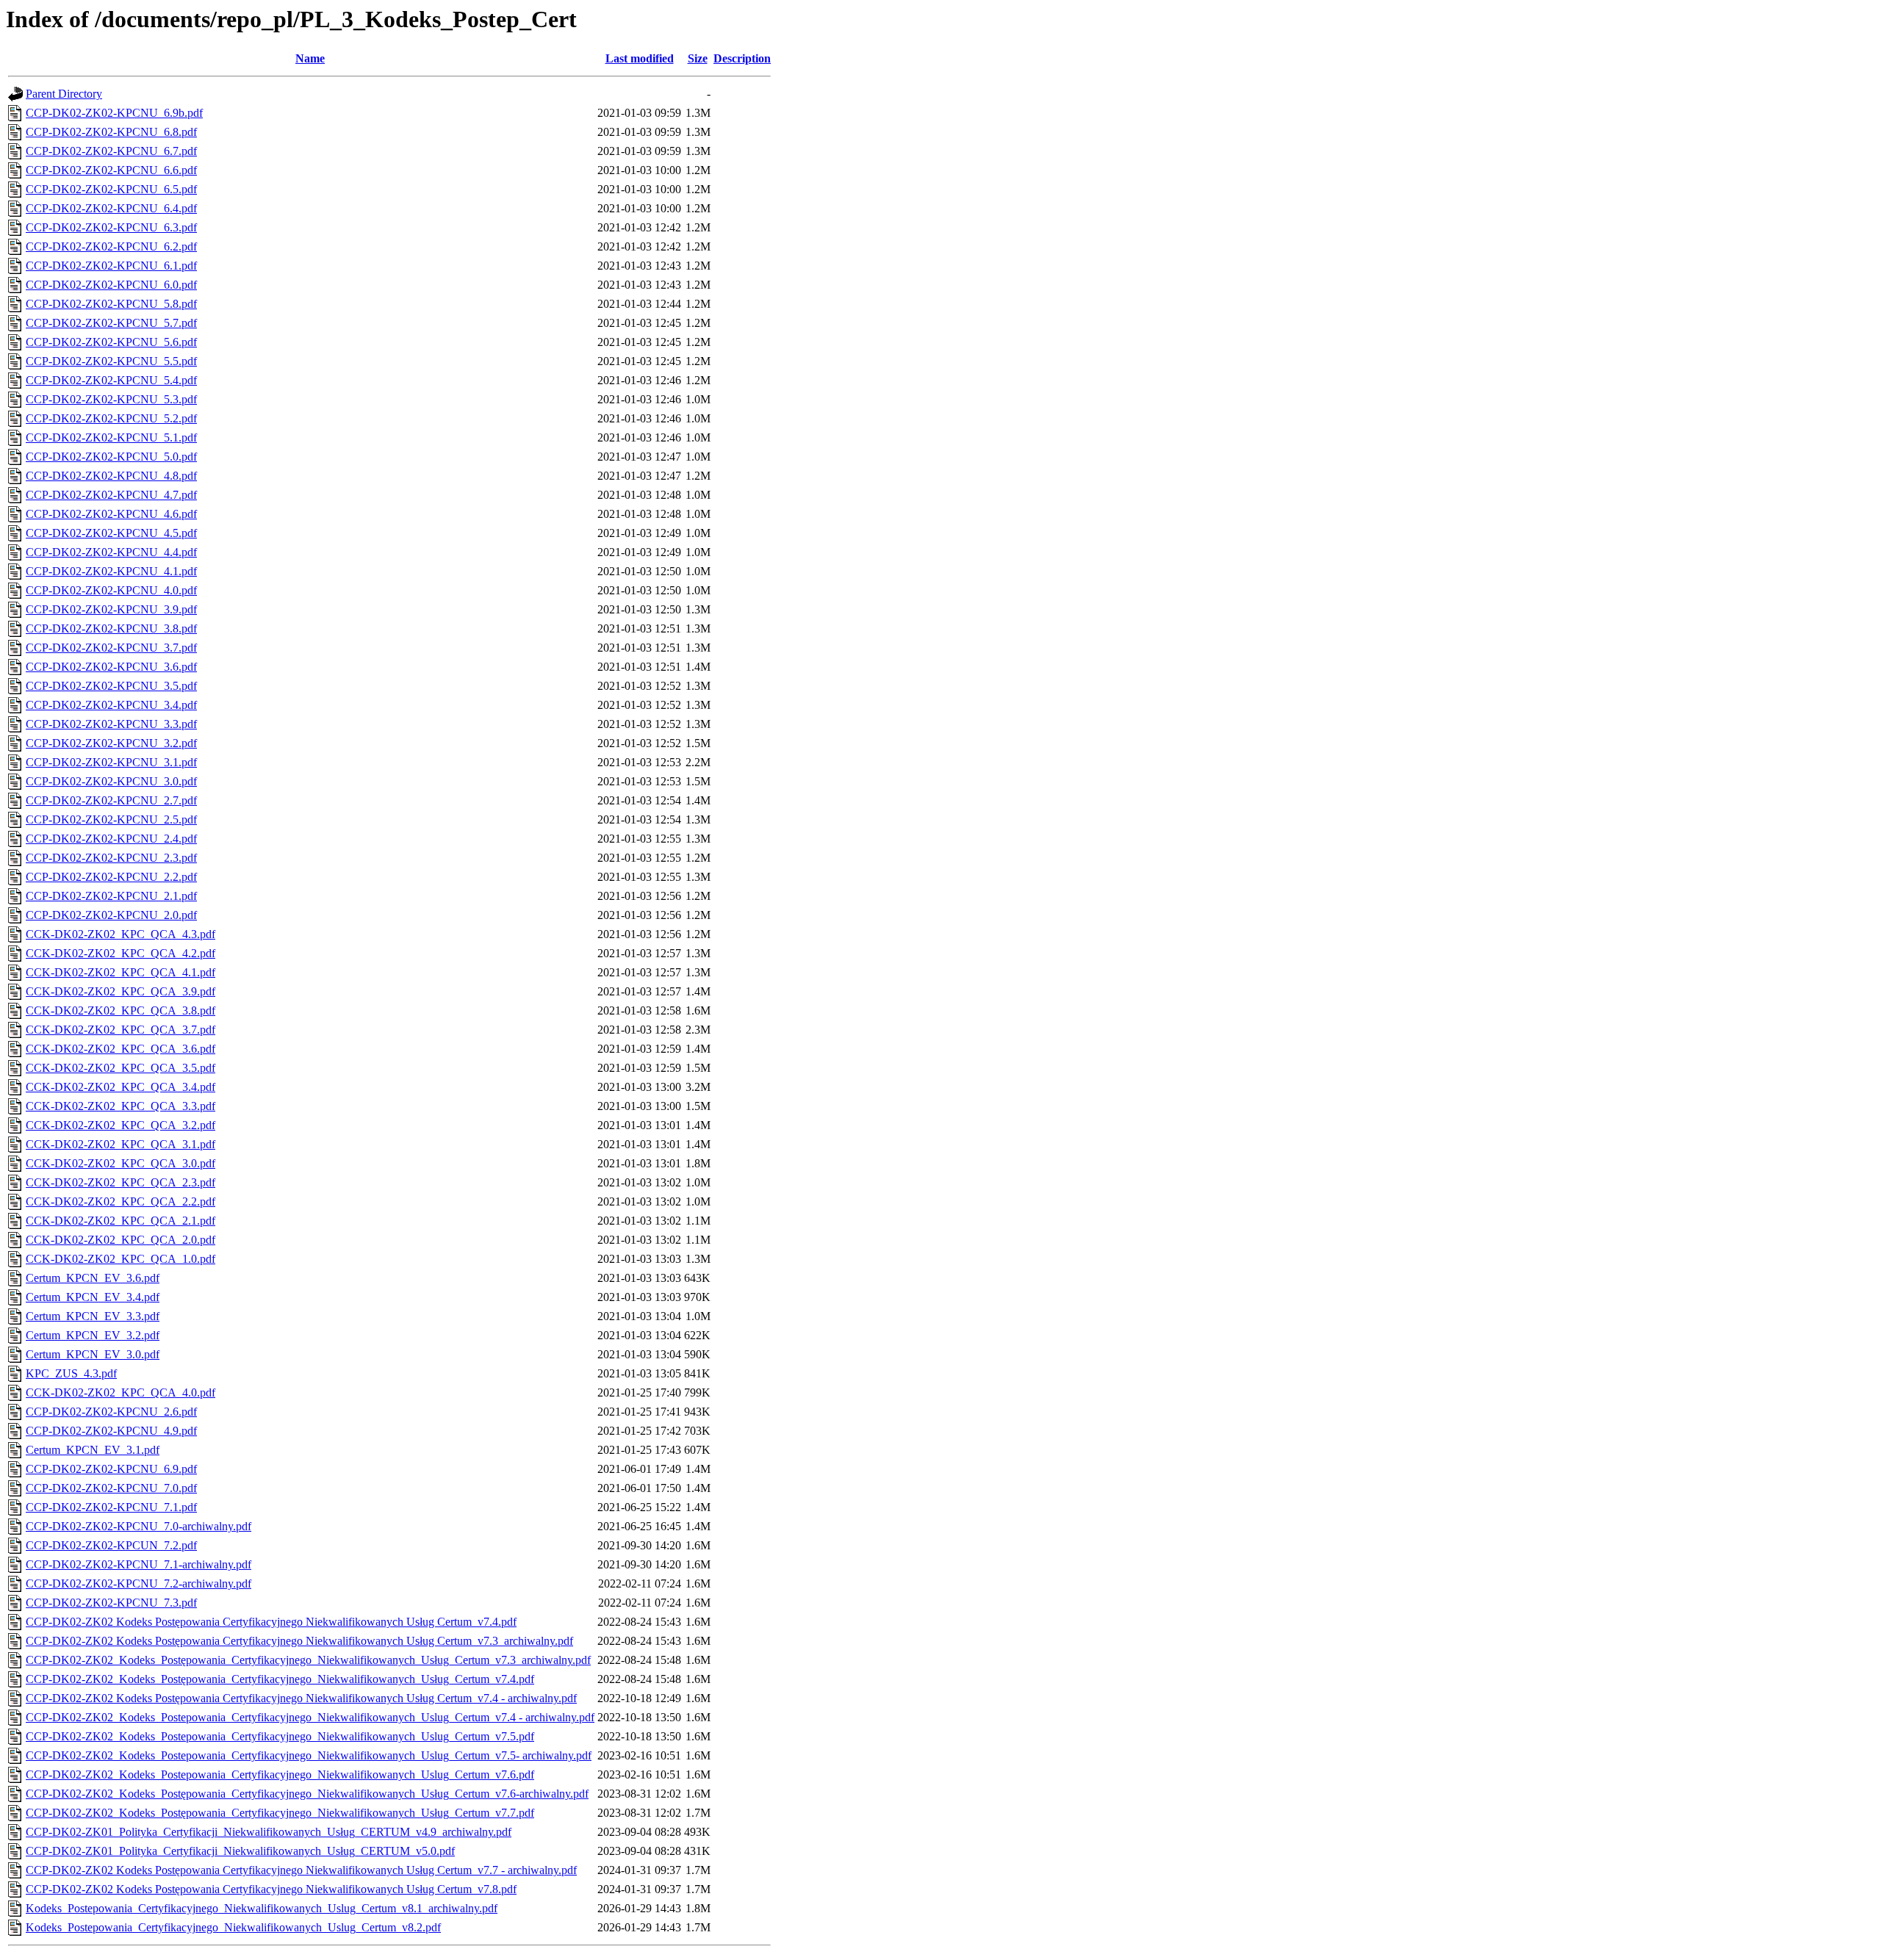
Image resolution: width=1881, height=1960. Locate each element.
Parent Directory (64, 94)
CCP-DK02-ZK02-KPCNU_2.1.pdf (111, 896)
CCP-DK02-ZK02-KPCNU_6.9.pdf (111, 1469)
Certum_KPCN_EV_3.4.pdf (93, 1297)
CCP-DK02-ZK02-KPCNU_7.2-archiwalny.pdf (139, 1584)
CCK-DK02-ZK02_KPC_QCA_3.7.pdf (121, 1030)
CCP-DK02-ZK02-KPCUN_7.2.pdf (111, 1545)
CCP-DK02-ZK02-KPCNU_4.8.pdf (111, 476)
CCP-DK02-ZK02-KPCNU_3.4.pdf (111, 705)
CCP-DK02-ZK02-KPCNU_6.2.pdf (111, 246)
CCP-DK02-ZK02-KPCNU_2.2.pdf (111, 877)
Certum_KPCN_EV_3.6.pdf (93, 1278)
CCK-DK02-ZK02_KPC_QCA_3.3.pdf (121, 1106)
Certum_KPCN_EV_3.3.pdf (93, 1316)
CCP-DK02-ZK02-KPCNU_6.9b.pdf (114, 113)
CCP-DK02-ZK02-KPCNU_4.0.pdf (111, 590)
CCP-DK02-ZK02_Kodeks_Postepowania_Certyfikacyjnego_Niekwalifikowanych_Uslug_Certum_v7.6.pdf (280, 1775)
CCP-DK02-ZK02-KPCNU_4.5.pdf (111, 533)
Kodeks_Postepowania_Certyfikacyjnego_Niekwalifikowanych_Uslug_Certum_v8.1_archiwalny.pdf (262, 1908)
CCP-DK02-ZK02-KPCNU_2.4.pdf (111, 839)
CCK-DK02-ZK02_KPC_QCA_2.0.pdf (121, 1240)
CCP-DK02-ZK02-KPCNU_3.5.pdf (111, 686)
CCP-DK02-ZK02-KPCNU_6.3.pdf (111, 227)
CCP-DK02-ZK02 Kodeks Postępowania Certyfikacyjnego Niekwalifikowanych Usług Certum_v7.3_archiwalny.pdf (299, 1641)
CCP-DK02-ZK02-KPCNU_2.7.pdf (111, 800)
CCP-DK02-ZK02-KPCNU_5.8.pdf (111, 304)
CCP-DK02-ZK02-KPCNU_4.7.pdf (111, 495)
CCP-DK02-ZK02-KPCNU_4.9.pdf (111, 1431)
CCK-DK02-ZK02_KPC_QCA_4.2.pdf (121, 953)
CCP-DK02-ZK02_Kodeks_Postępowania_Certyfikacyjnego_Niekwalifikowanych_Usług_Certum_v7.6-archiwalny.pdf (307, 1794)
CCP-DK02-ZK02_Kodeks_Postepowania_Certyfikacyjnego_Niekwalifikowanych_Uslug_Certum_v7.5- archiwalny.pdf (309, 1755)
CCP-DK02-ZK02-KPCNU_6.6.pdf (111, 170)
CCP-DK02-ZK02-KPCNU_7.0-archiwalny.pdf (139, 1526)
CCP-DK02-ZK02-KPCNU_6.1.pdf (111, 266)
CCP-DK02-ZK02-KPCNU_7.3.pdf (111, 1603)
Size (698, 58)
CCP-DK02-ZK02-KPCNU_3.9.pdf (111, 609)
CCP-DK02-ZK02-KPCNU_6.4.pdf (111, 208)
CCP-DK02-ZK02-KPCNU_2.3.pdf (111, 858)
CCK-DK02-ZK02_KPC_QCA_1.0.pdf (121, 1259)
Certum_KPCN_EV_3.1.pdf (93, 1450)
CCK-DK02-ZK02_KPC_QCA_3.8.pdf (121, 1010)
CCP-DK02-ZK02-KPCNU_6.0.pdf (111, 285)
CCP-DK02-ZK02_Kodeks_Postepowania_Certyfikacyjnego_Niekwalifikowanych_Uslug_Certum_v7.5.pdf (280, 1736)
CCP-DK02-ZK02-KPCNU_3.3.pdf (111, 724)
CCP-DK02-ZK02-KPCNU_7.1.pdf (111, 1507)
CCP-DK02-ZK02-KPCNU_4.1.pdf (111, 571)
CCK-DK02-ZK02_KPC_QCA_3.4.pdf (121, 1087)
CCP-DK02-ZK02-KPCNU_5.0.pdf (111, 457)
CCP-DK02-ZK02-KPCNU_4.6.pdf (111, 514)
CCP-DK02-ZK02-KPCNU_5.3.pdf (111, 399)
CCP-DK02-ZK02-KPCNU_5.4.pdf (111, 380)
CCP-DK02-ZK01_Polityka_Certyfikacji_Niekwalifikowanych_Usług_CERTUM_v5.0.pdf (240, 1851)
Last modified (640, 58)
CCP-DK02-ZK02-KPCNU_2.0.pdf (111, 915)
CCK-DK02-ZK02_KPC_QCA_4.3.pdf (121, 934)
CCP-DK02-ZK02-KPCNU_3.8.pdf (111, 628)
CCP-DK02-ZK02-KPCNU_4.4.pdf (111, 552)
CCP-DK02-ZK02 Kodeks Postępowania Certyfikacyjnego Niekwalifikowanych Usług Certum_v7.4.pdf (271, 1622)
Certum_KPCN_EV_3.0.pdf (93, 1354)
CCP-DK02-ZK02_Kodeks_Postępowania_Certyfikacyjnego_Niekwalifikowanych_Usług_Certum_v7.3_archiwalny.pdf (308, 1660)
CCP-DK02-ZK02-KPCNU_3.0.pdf (111, 781)
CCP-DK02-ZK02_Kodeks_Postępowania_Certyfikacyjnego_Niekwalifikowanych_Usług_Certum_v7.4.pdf (280, 1679)
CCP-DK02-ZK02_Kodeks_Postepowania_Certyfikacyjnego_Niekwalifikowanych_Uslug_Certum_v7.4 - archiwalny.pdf (310, 1717)
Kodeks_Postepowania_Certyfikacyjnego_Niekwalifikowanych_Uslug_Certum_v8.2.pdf (233, 1927)
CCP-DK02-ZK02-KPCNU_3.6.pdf (111, 667)
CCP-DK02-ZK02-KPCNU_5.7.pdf (111, 323)
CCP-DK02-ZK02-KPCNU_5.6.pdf (111, 342)
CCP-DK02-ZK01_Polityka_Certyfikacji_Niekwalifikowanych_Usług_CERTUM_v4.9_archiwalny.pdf (269, 1832)
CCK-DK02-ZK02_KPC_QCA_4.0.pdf (121, 1392)
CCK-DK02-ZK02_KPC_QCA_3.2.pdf (121, 1125)
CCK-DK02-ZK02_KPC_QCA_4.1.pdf (121, 972)
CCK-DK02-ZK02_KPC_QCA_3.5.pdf (121, 1068)
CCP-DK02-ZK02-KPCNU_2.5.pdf (111, 819)
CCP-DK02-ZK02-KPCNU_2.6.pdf (111, 1412)
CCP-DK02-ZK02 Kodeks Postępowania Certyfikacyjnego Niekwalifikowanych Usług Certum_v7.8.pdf (271, 1889)
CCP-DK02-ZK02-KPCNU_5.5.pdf (111, 361)
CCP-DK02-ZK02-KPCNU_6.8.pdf (111, 132)
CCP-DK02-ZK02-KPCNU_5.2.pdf (111, 418)
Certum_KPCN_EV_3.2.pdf (93, 1335)
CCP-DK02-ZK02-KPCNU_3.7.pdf (111, 648)
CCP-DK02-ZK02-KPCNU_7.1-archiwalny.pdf (139, 1564)
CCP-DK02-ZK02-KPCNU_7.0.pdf (111, 1488)
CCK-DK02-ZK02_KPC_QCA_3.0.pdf (121, 1163)
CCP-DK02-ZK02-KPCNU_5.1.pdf (111, 437)
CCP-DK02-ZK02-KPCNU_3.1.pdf (111, 762)
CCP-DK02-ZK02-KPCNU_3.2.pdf (111, 743)
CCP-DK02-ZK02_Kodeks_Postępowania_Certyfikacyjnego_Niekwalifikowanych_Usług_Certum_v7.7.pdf (280, 1813)
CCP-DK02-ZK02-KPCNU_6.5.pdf (111, 189)
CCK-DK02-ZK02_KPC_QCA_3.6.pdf (121, 1049)
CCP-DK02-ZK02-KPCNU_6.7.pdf (111, 151)
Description (742, 58)
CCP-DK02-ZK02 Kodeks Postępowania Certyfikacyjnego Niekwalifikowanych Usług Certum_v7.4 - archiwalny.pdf (301, 1698)
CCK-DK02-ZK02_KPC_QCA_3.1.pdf (121, 1144)
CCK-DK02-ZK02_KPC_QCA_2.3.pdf (121, 1182)
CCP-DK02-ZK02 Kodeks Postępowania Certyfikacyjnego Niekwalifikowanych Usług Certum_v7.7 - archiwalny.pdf (301, 1870)
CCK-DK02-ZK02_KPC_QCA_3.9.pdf (121, 991)
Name (310, 58)
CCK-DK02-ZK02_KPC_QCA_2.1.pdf (121, 1221)
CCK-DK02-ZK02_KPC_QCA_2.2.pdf (121, 1201)
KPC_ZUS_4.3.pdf (71, 1373)
